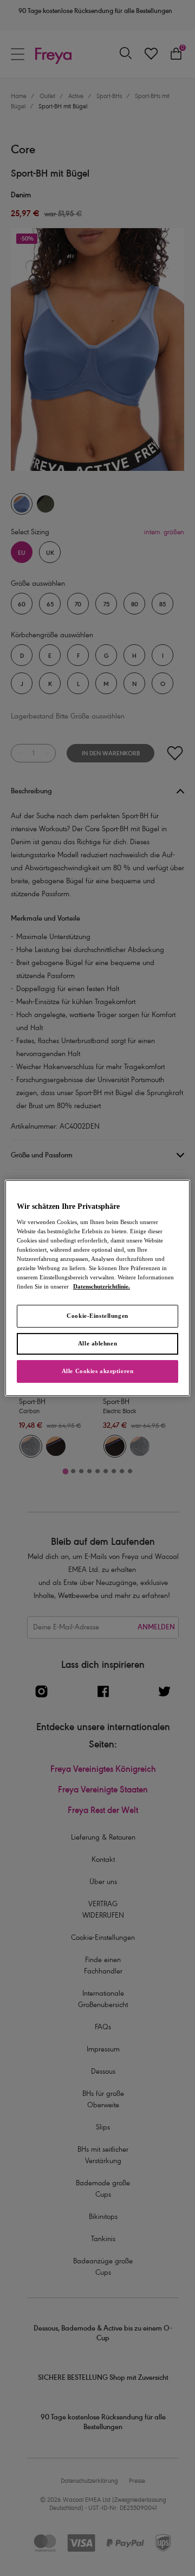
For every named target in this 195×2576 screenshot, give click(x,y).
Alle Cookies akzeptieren (98, 1371)
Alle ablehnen (97, 1343)
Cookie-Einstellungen (97, 1316)
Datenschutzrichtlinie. (102, 1286)
